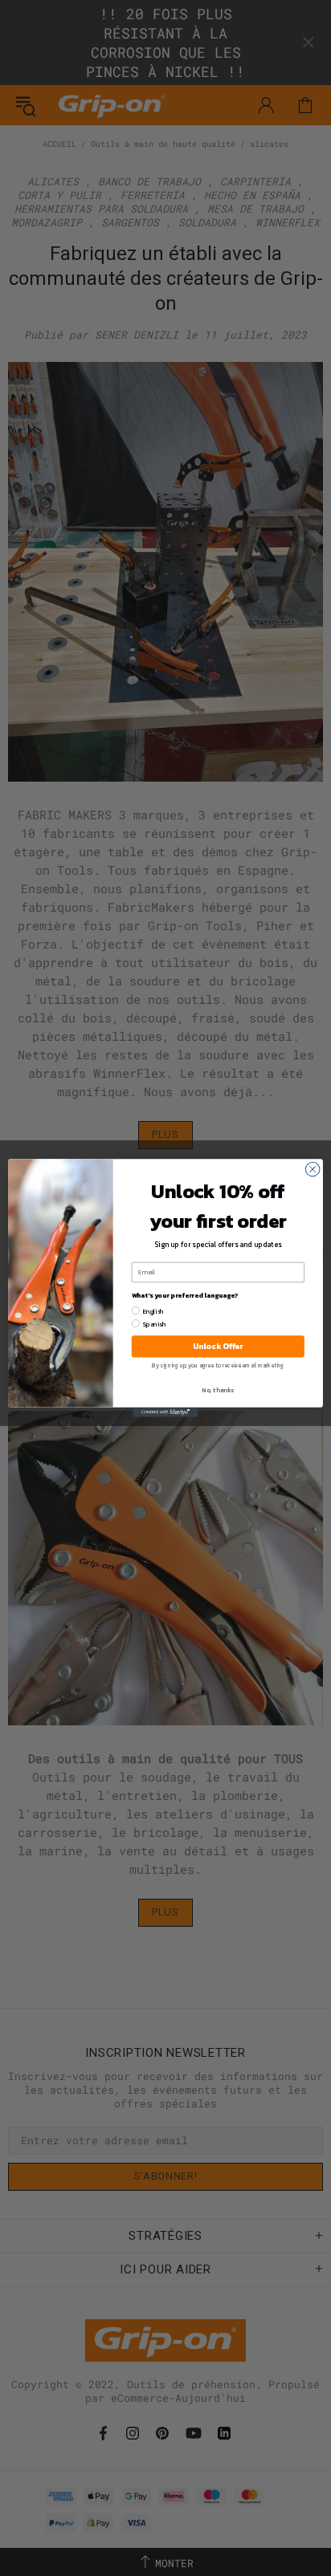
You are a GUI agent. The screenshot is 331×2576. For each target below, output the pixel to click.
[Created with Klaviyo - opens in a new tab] (165, 1412)
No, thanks (218, 1390)
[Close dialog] (313, 1169)
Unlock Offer (218, 1346)
